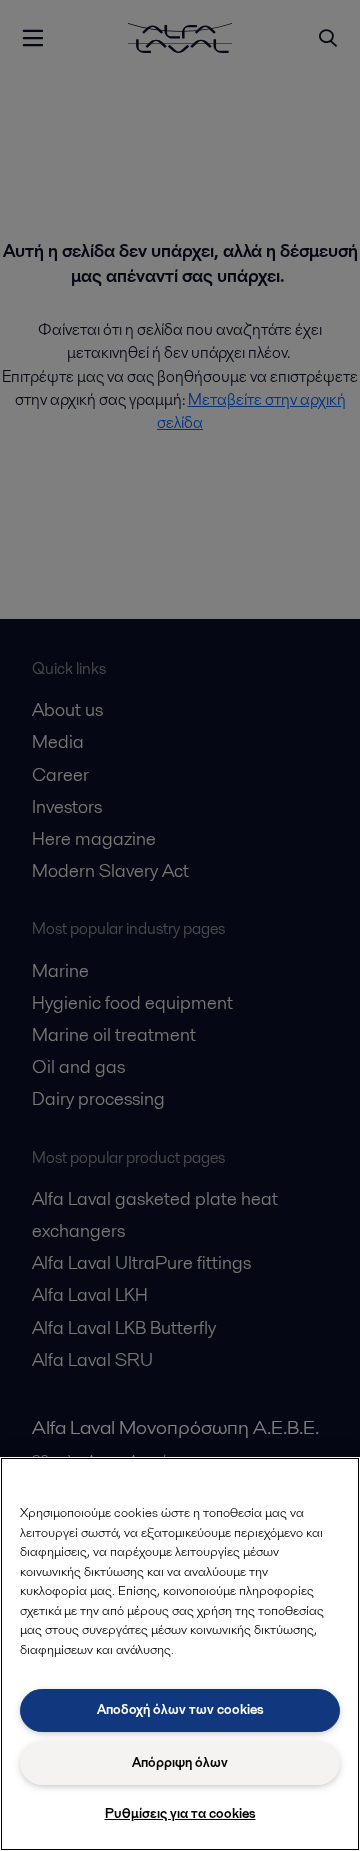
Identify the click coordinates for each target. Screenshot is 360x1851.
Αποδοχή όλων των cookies (180, 1709)
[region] (180, 1654)
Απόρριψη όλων (180, 1762)
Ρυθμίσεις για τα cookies (180, 1813)
